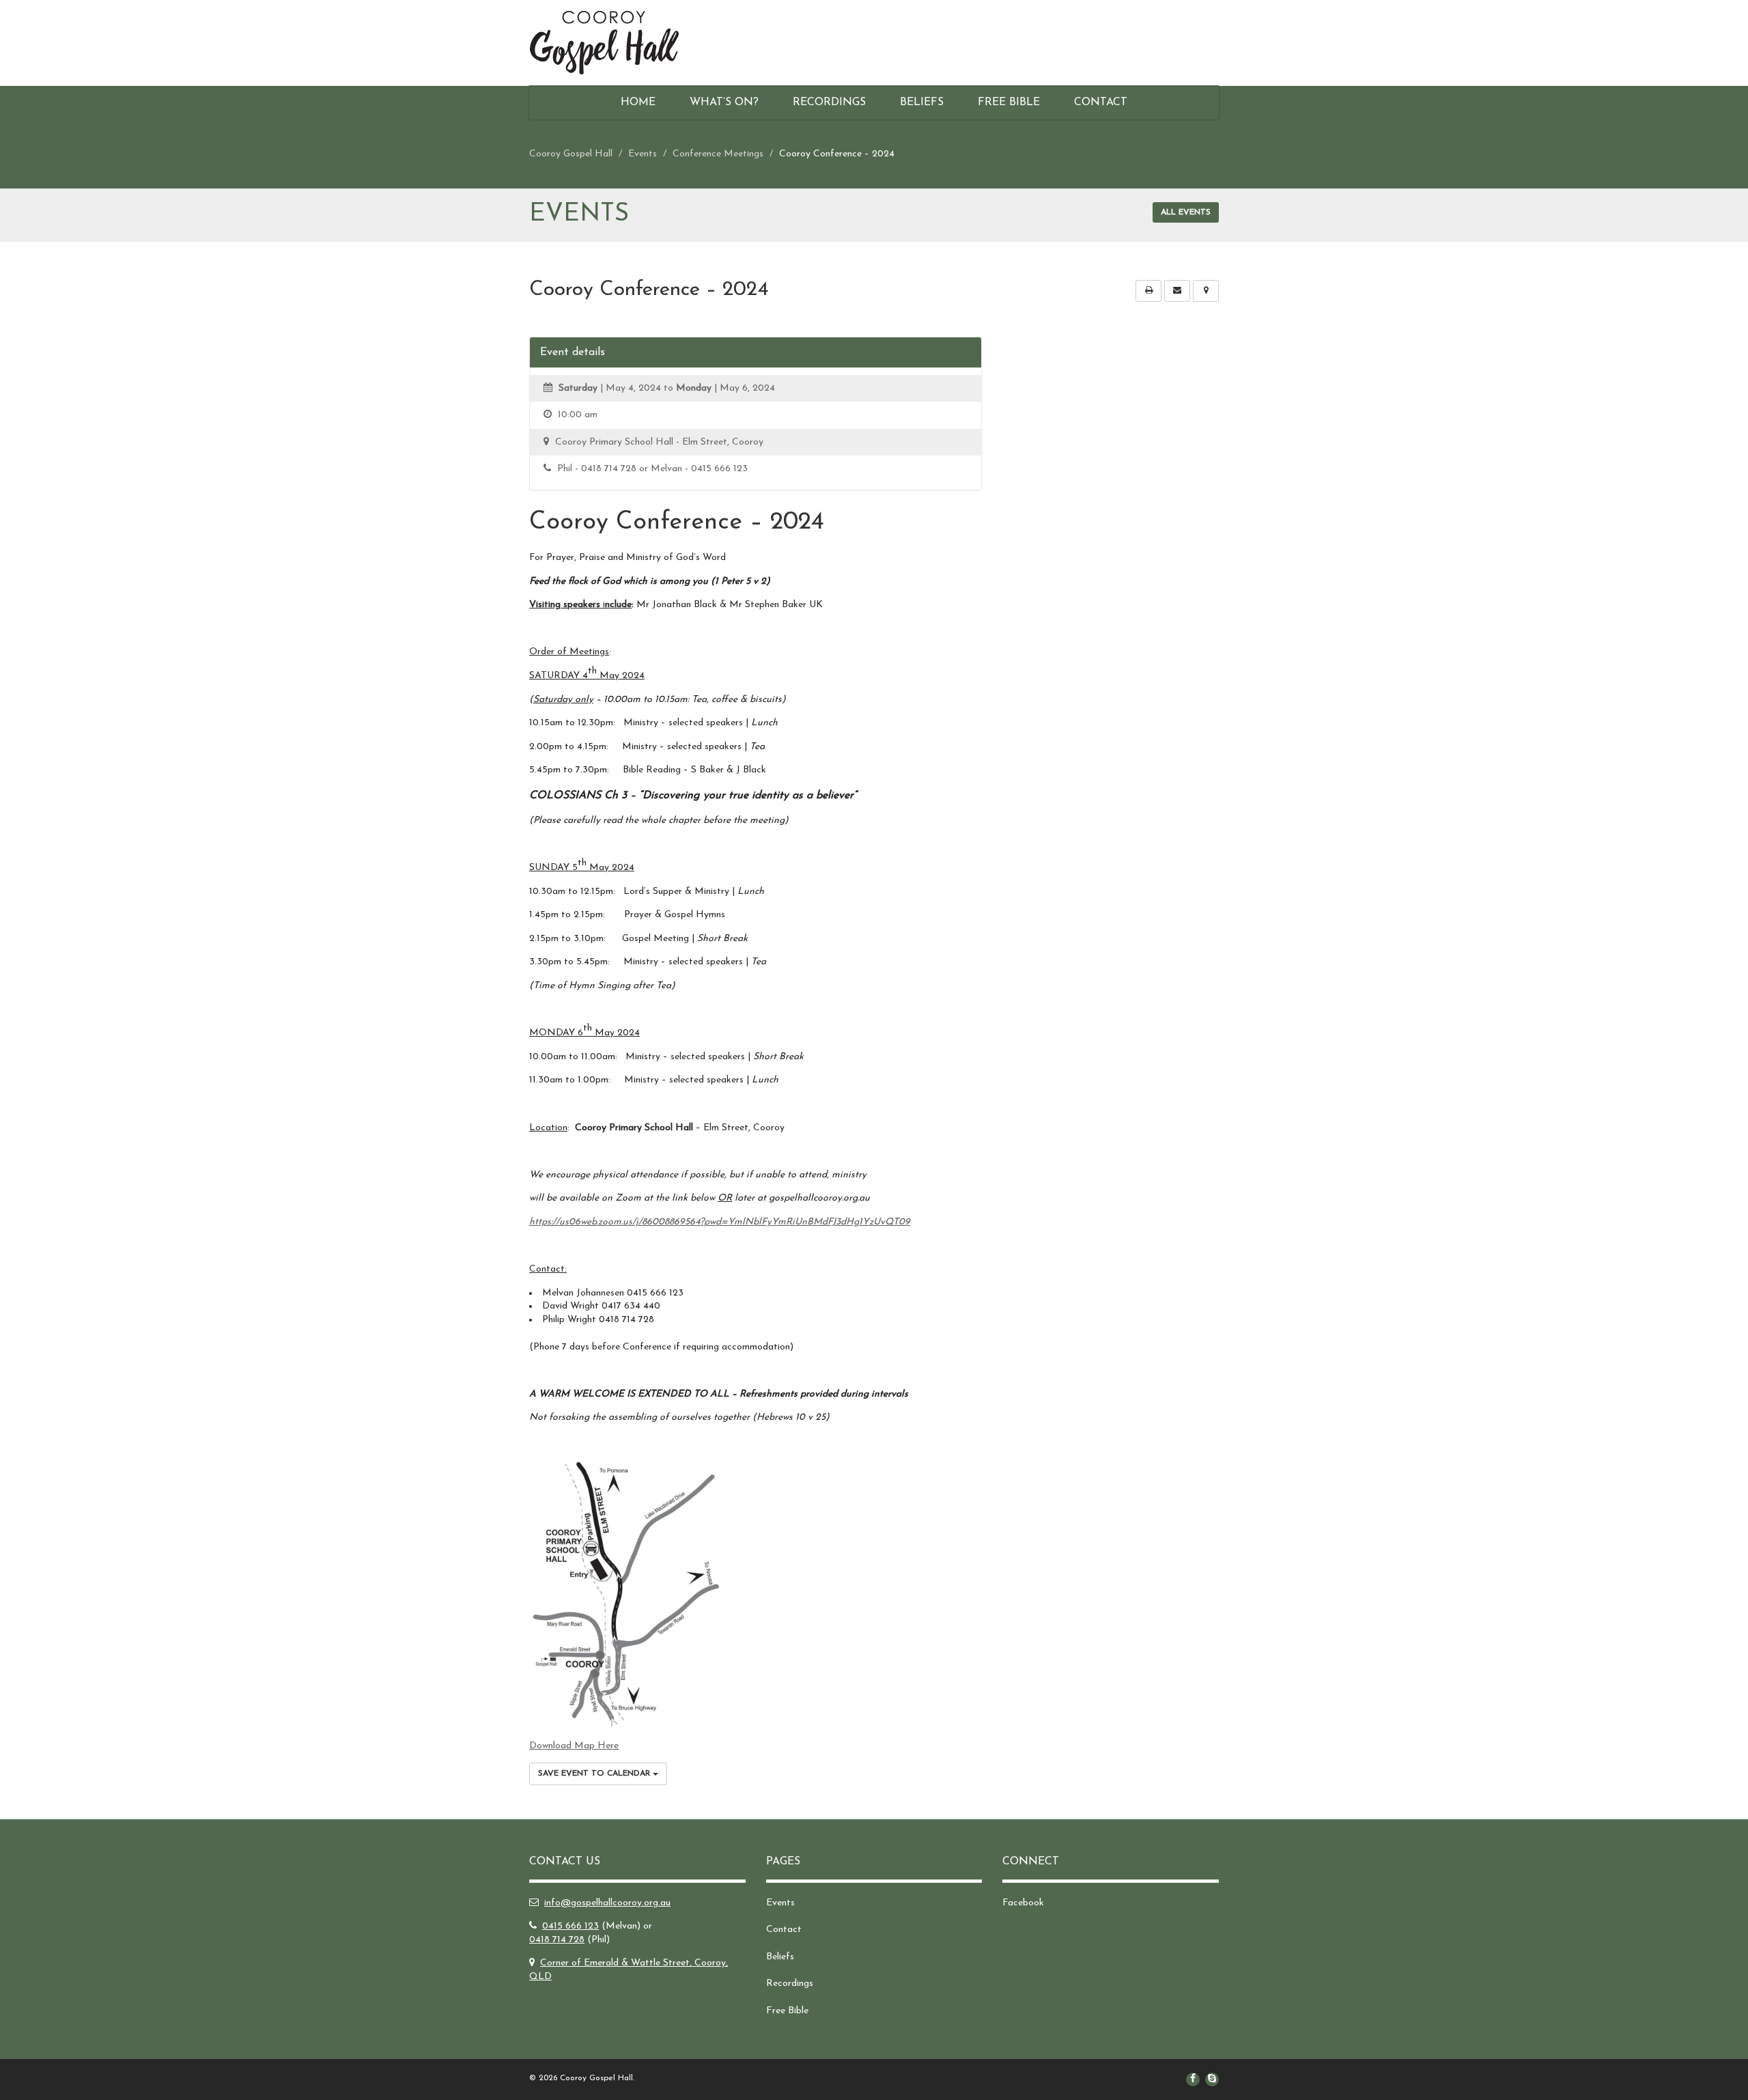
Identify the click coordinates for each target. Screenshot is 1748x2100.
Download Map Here (574, 1746)
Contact (1101, 102)
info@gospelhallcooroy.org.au (607, 1903)
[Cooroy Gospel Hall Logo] (637, 43)
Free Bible (1009, 102)
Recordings (829, 102)
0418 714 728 (557, 1940)
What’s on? (724, 102)
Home (638, 102)
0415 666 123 (570, 1926)
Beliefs (922, 102)
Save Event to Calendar (595, 1774)
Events (780, 1903)
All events (1186, 212)
